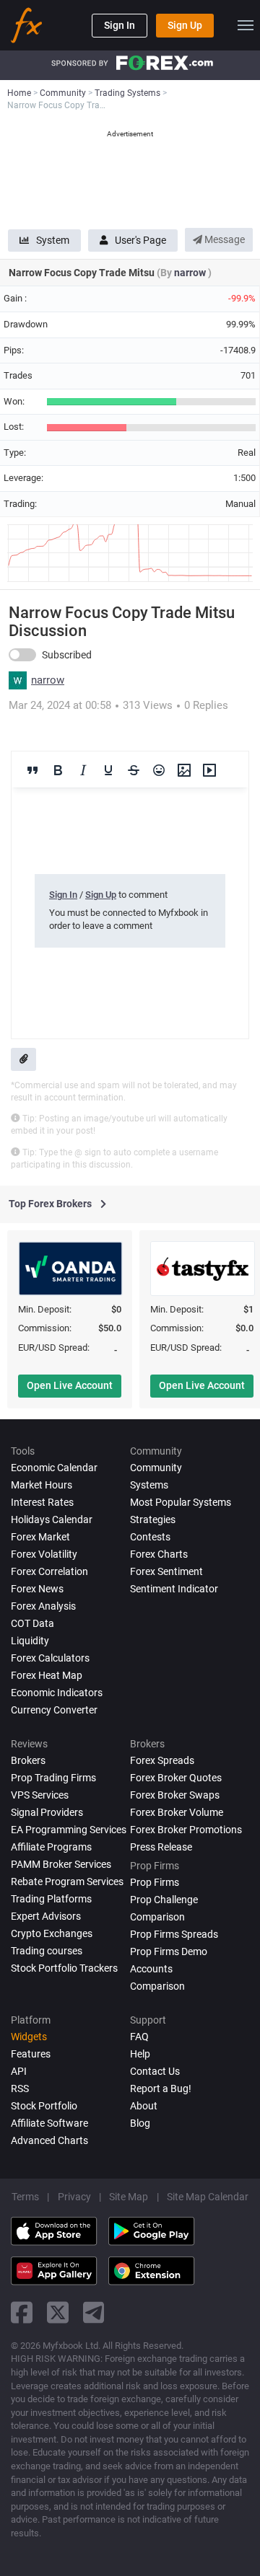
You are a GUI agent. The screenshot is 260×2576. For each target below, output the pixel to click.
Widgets (29, 2037)
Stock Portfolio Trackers (64, 1968)
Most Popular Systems (181, 1502)
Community (156, 1468)
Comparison (157, 1986)
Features (31, 2054)
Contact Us (155, 2071)
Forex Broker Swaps (175, 1795)
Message (224, 239)
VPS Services (40, 1795)
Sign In (120, 25)
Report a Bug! (161, 2088)
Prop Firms (155, 1882)
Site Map (129, 2197)
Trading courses (47, 1951)
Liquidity (30, 1641)
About (144, 2106)
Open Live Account (70, 1385)
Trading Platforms (51, 1899)
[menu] (246, 25)
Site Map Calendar (208, 2197)
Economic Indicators (57, 1693)
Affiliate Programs (51, 1847)
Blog (140, 2123)
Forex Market (40, 1537)
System (53, 240)
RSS (20, 2088)
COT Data (32, 1623)
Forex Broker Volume (177, 1812)
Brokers (28, 1760)
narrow (191, 273)
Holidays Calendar (52, 1519)
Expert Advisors (46, 1916)
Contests (150, 1537)
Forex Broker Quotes (176, 1778)
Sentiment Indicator (174, 1589)
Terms (25, 2197)
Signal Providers (47, 1812)
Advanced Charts (49, 2140)
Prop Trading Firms (53, 1778)
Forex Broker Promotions (186, 1830)
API (19, 2071)
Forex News (37, 1589)
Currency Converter (54, 1710)
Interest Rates (42, 1502)
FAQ (139, 2037)
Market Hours (42, 1485)
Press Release (161, 1847)
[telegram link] (94, 2312)
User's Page (140, 240)
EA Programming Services (69, 1830)
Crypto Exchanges (52, 1933)
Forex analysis (43, 1606)
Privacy (74, 2197)
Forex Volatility (44, 1554)
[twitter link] (58, 2312)
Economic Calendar (54, 1468)
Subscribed (67, 655)
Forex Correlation (49, 1571)
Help (140, 2054)
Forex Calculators (50, 1658)
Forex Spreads (162, 1760)
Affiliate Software (49, 2123)
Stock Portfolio (44, 2106)
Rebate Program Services (67, 1882)
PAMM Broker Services (61, 1864)
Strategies (153, 1519)
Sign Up (185, 25)
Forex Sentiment (166, 1571)
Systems (149, 1485)
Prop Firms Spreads (174, 1934)
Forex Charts (159, 1554)
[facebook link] (22, 2312)
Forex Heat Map (47, 1675)
